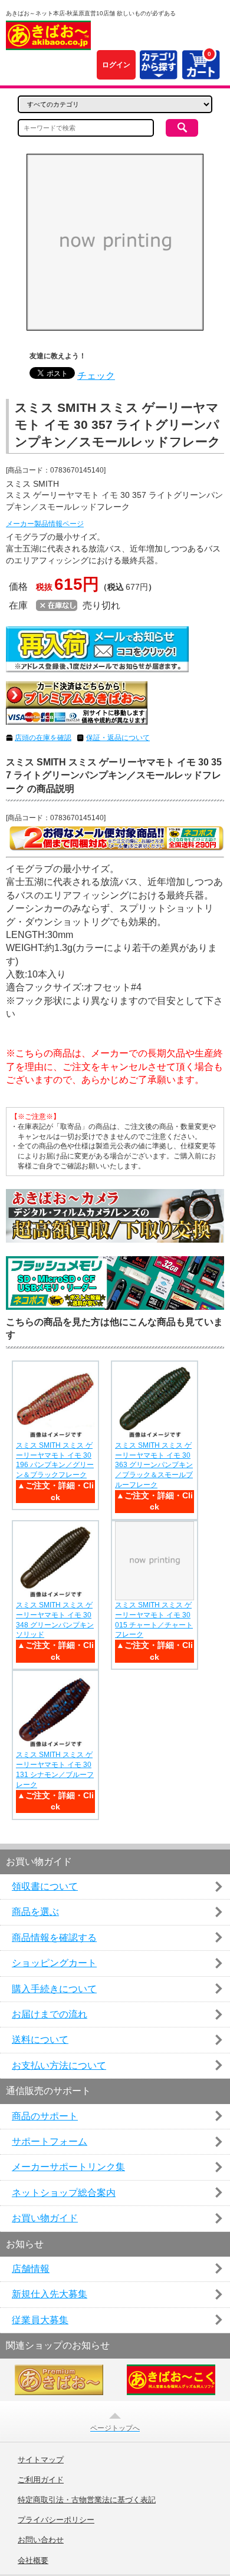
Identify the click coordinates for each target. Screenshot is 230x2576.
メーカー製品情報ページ (45, 524)
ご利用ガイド (41, 2480)
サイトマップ (41, 2460)
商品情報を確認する (54, 1938)
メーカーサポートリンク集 (68, 2167)
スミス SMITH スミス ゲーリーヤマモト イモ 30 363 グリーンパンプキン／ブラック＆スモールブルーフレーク (154, 1465)
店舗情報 (31, 2269)
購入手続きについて (54, 1989)
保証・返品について (118, 738)
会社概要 (33, 2561)
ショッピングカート (54, 1963)
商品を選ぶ (35, 1912)
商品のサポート (45, 2116)
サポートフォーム (50, 2141)
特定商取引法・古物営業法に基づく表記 (87, 2500)
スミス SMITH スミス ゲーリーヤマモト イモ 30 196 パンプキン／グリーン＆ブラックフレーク (55, 1460)
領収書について (45, 1886)
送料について (40, 2040)
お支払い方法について (59, 2065)
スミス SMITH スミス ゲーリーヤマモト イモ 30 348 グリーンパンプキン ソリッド (55, 1620)
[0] (201, 72)
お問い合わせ (41, 2540)
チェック (96, 376)
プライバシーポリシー (56, 2520)
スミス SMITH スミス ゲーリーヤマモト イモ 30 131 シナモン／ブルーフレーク (55, 1769)
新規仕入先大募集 (50, 2294)
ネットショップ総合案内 (64, 2193)
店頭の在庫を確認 (43, 738)
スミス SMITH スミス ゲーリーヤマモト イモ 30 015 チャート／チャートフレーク (154, 1620)
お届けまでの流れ (50, 2014)
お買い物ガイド (45, 2218)
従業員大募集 (40, 2320)
